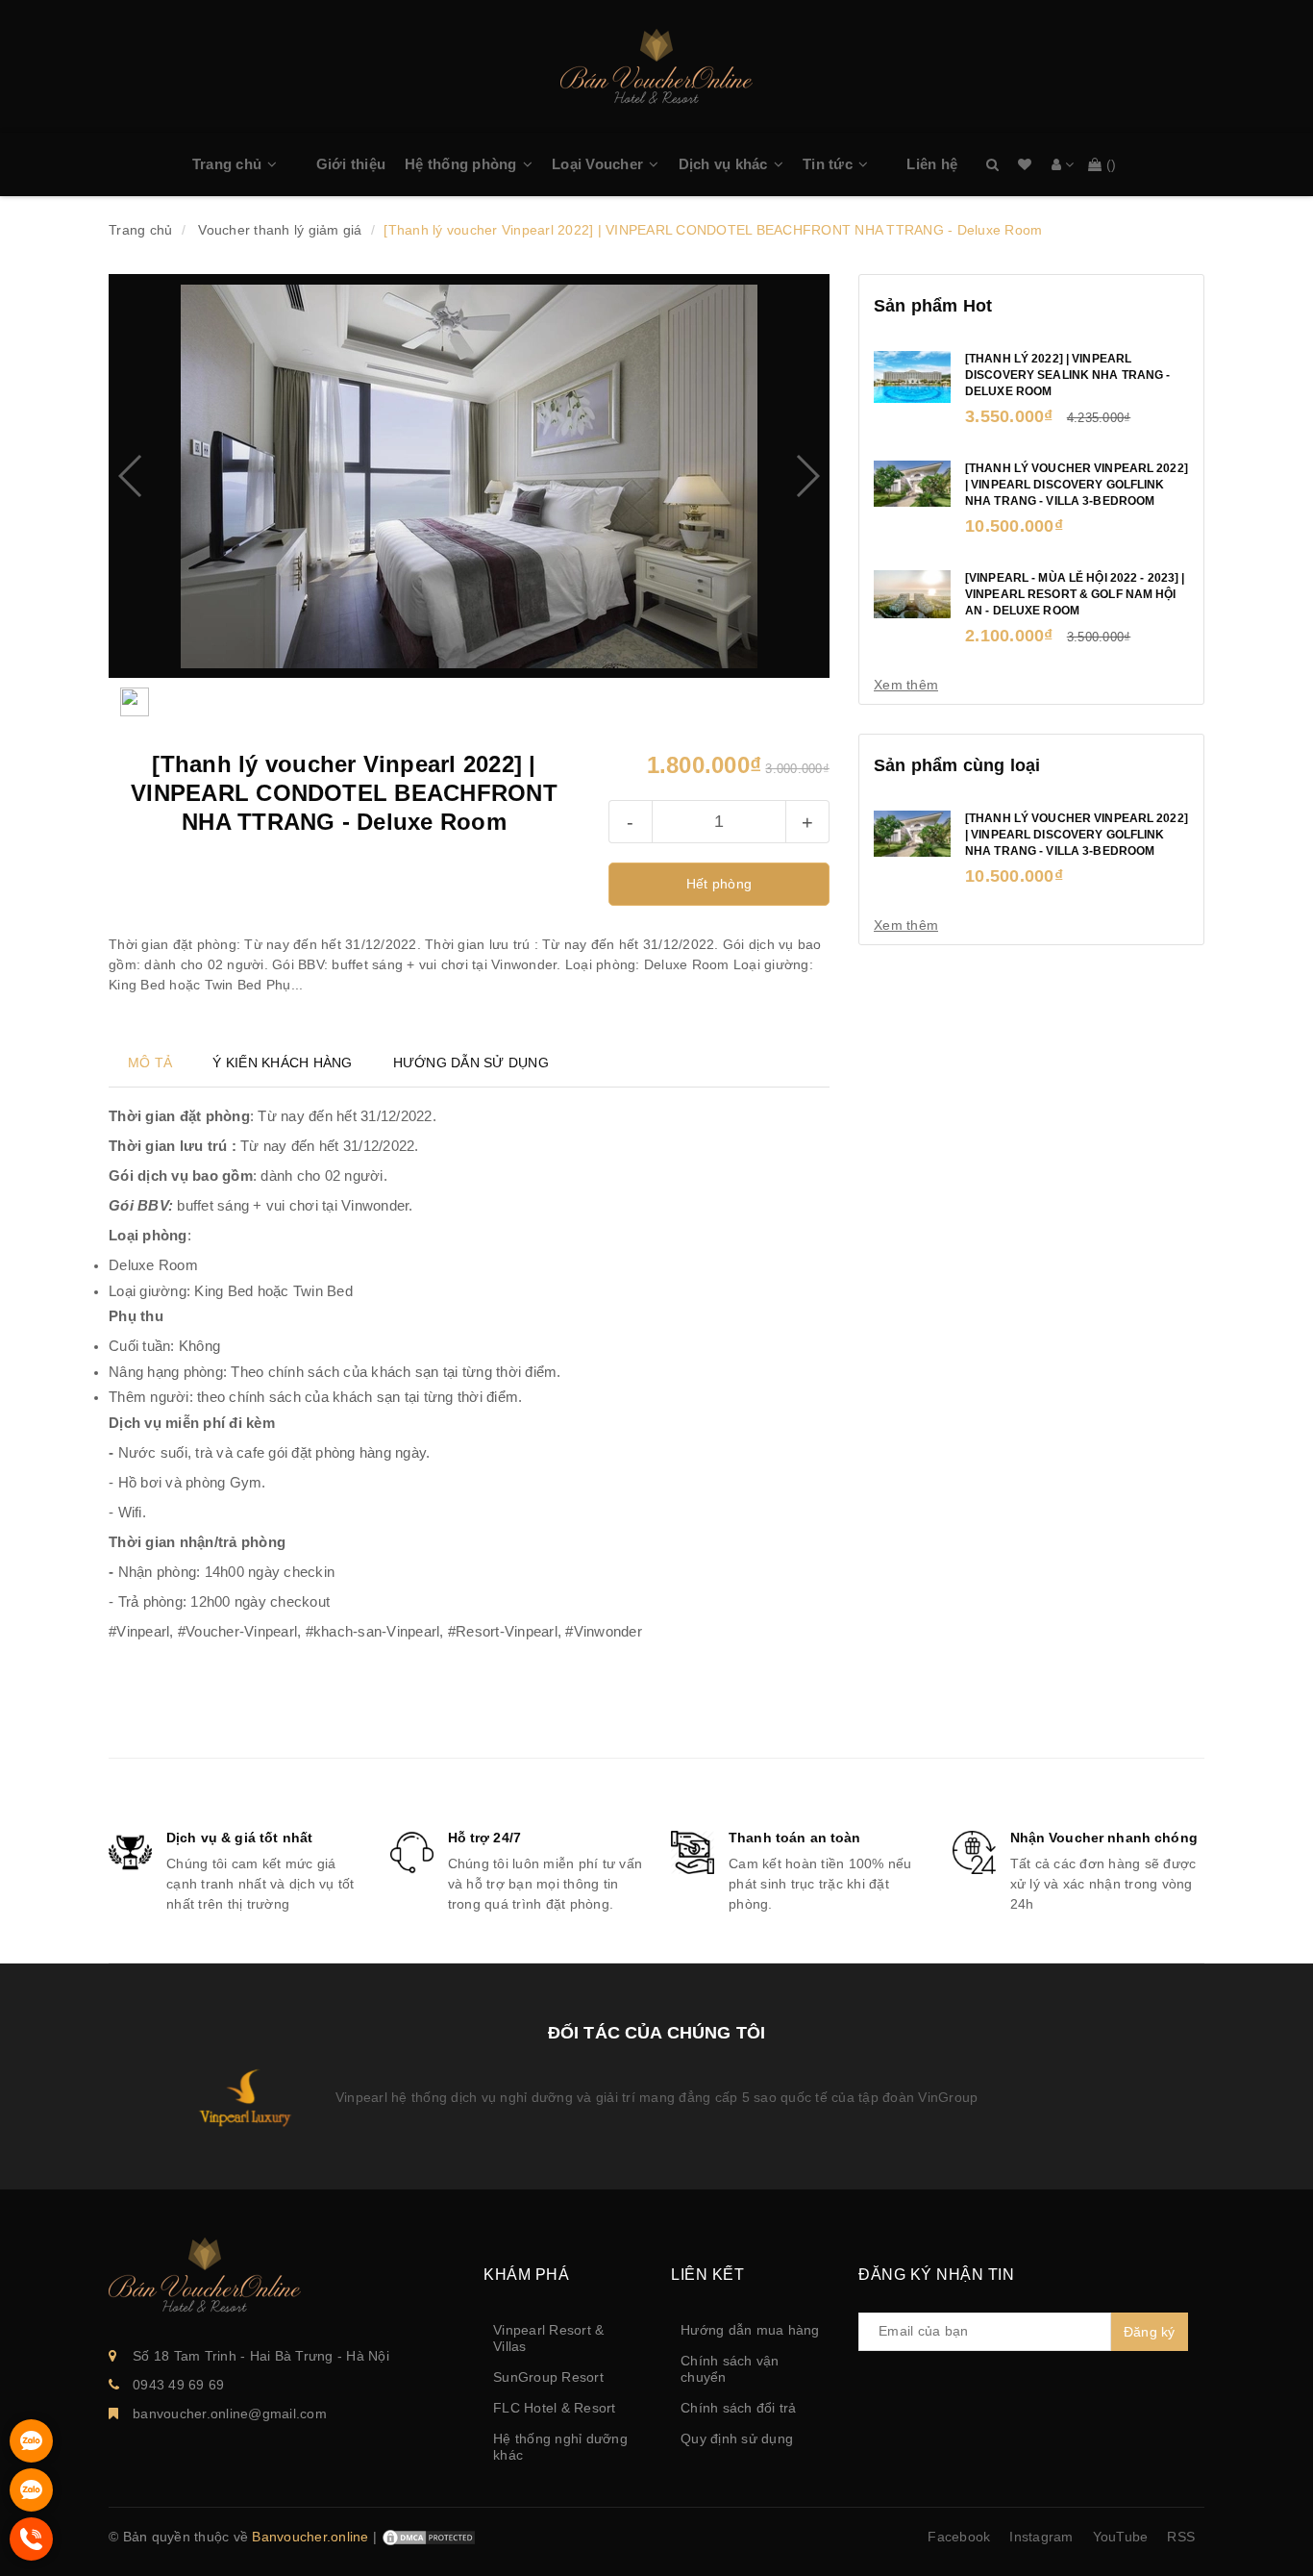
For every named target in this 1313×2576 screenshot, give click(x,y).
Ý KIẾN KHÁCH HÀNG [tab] (282, 1063)
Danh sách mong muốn (1025, 165)
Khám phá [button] (526, 2275)
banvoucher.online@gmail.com (230, 2413)
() (1112, 164)
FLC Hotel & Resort (555, 2408)
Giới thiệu (351, 164)
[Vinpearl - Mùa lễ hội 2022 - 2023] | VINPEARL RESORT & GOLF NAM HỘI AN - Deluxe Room (1075, 594)
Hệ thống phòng (461, 164)
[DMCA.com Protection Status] (429, 2537)
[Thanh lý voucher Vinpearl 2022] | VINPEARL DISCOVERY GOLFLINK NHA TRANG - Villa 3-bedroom (1077, 485)
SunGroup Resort (548, 2377)
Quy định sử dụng (737, 2438)
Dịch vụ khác (723, 164)
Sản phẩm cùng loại (957, 765)
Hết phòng (719, 884)
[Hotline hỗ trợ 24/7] (31, 2556)
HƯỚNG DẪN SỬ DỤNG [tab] (471, 1063)
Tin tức (828, 164)
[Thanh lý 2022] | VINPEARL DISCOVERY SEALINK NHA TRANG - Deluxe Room (1067, 375)
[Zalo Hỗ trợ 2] (31, 2507)
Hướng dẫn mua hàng (750, 2330)
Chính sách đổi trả (739, 2408)
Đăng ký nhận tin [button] (936, 2275)
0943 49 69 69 (178, 2385)
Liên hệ (932, 164)
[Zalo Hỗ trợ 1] (31, 2458)
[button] (282, 164)
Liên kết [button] (707, 2275)
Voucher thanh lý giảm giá (280, 230)
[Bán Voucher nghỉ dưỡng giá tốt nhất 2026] (656, 63)
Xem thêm (906, 685)
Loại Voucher (597, 164)
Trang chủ (227, 164)
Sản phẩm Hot (933, 306)
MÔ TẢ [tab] (150, 1063)
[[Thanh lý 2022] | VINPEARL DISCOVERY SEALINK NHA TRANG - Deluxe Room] (912, 376)
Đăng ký (1150, 2332)
